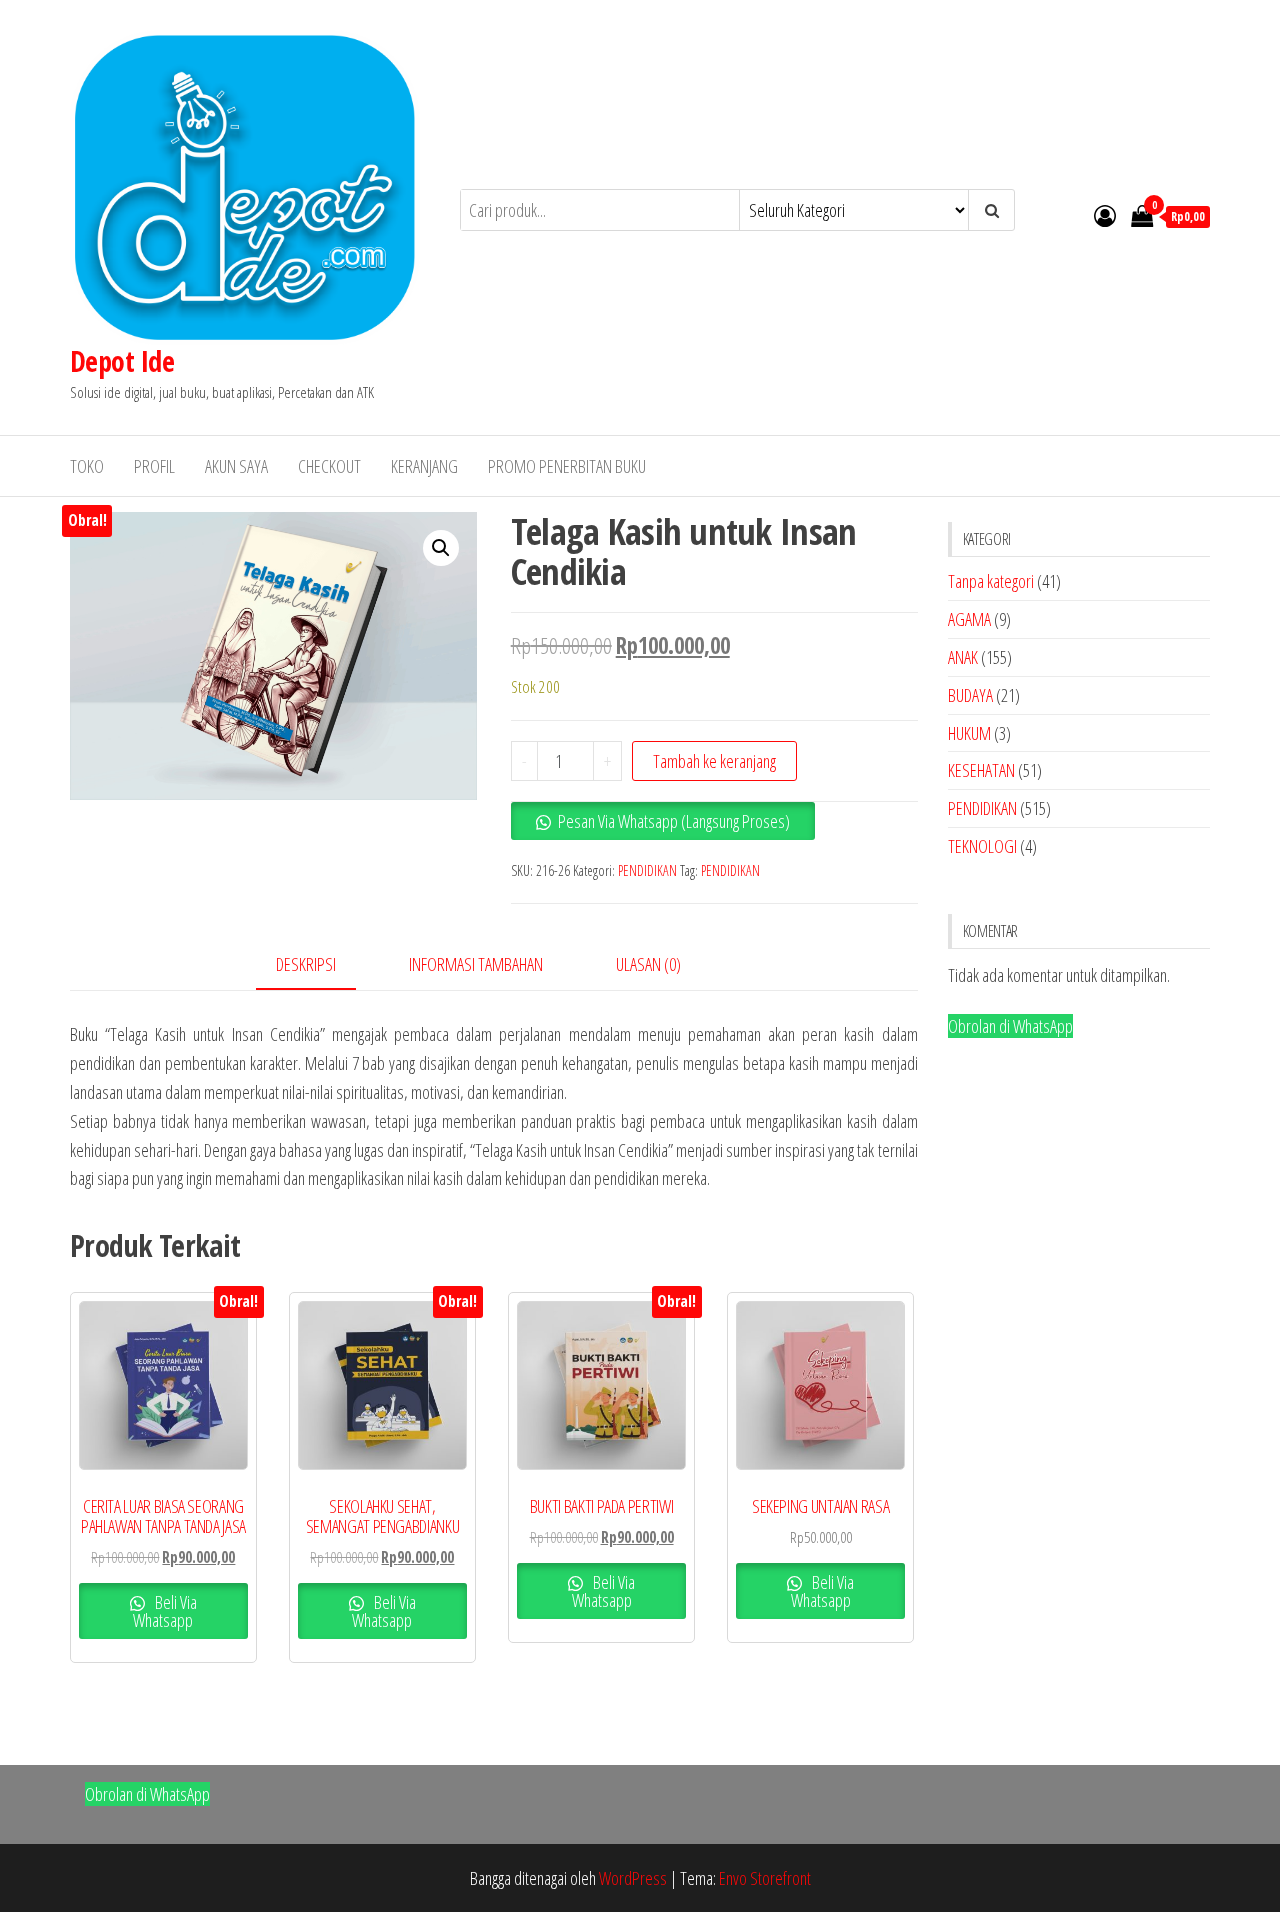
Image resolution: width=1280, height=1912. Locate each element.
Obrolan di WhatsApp (1010, 1026)
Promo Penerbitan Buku (567, 466)
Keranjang (424, 466)
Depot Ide (122, 361)
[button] (441, 548)
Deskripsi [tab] (306, 964)
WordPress (633, 1878)
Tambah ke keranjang (714, 761)
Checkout (329, 466)
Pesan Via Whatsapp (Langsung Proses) (674, 821)
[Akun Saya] (1105, 215)
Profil (154, 466)
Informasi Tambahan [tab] (476, 964)
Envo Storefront (765, 1878)
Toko (87, 466)
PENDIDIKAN (647, 870)
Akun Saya (236, 466)
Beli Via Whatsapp (165, 1611)
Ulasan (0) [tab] (648, 964)
